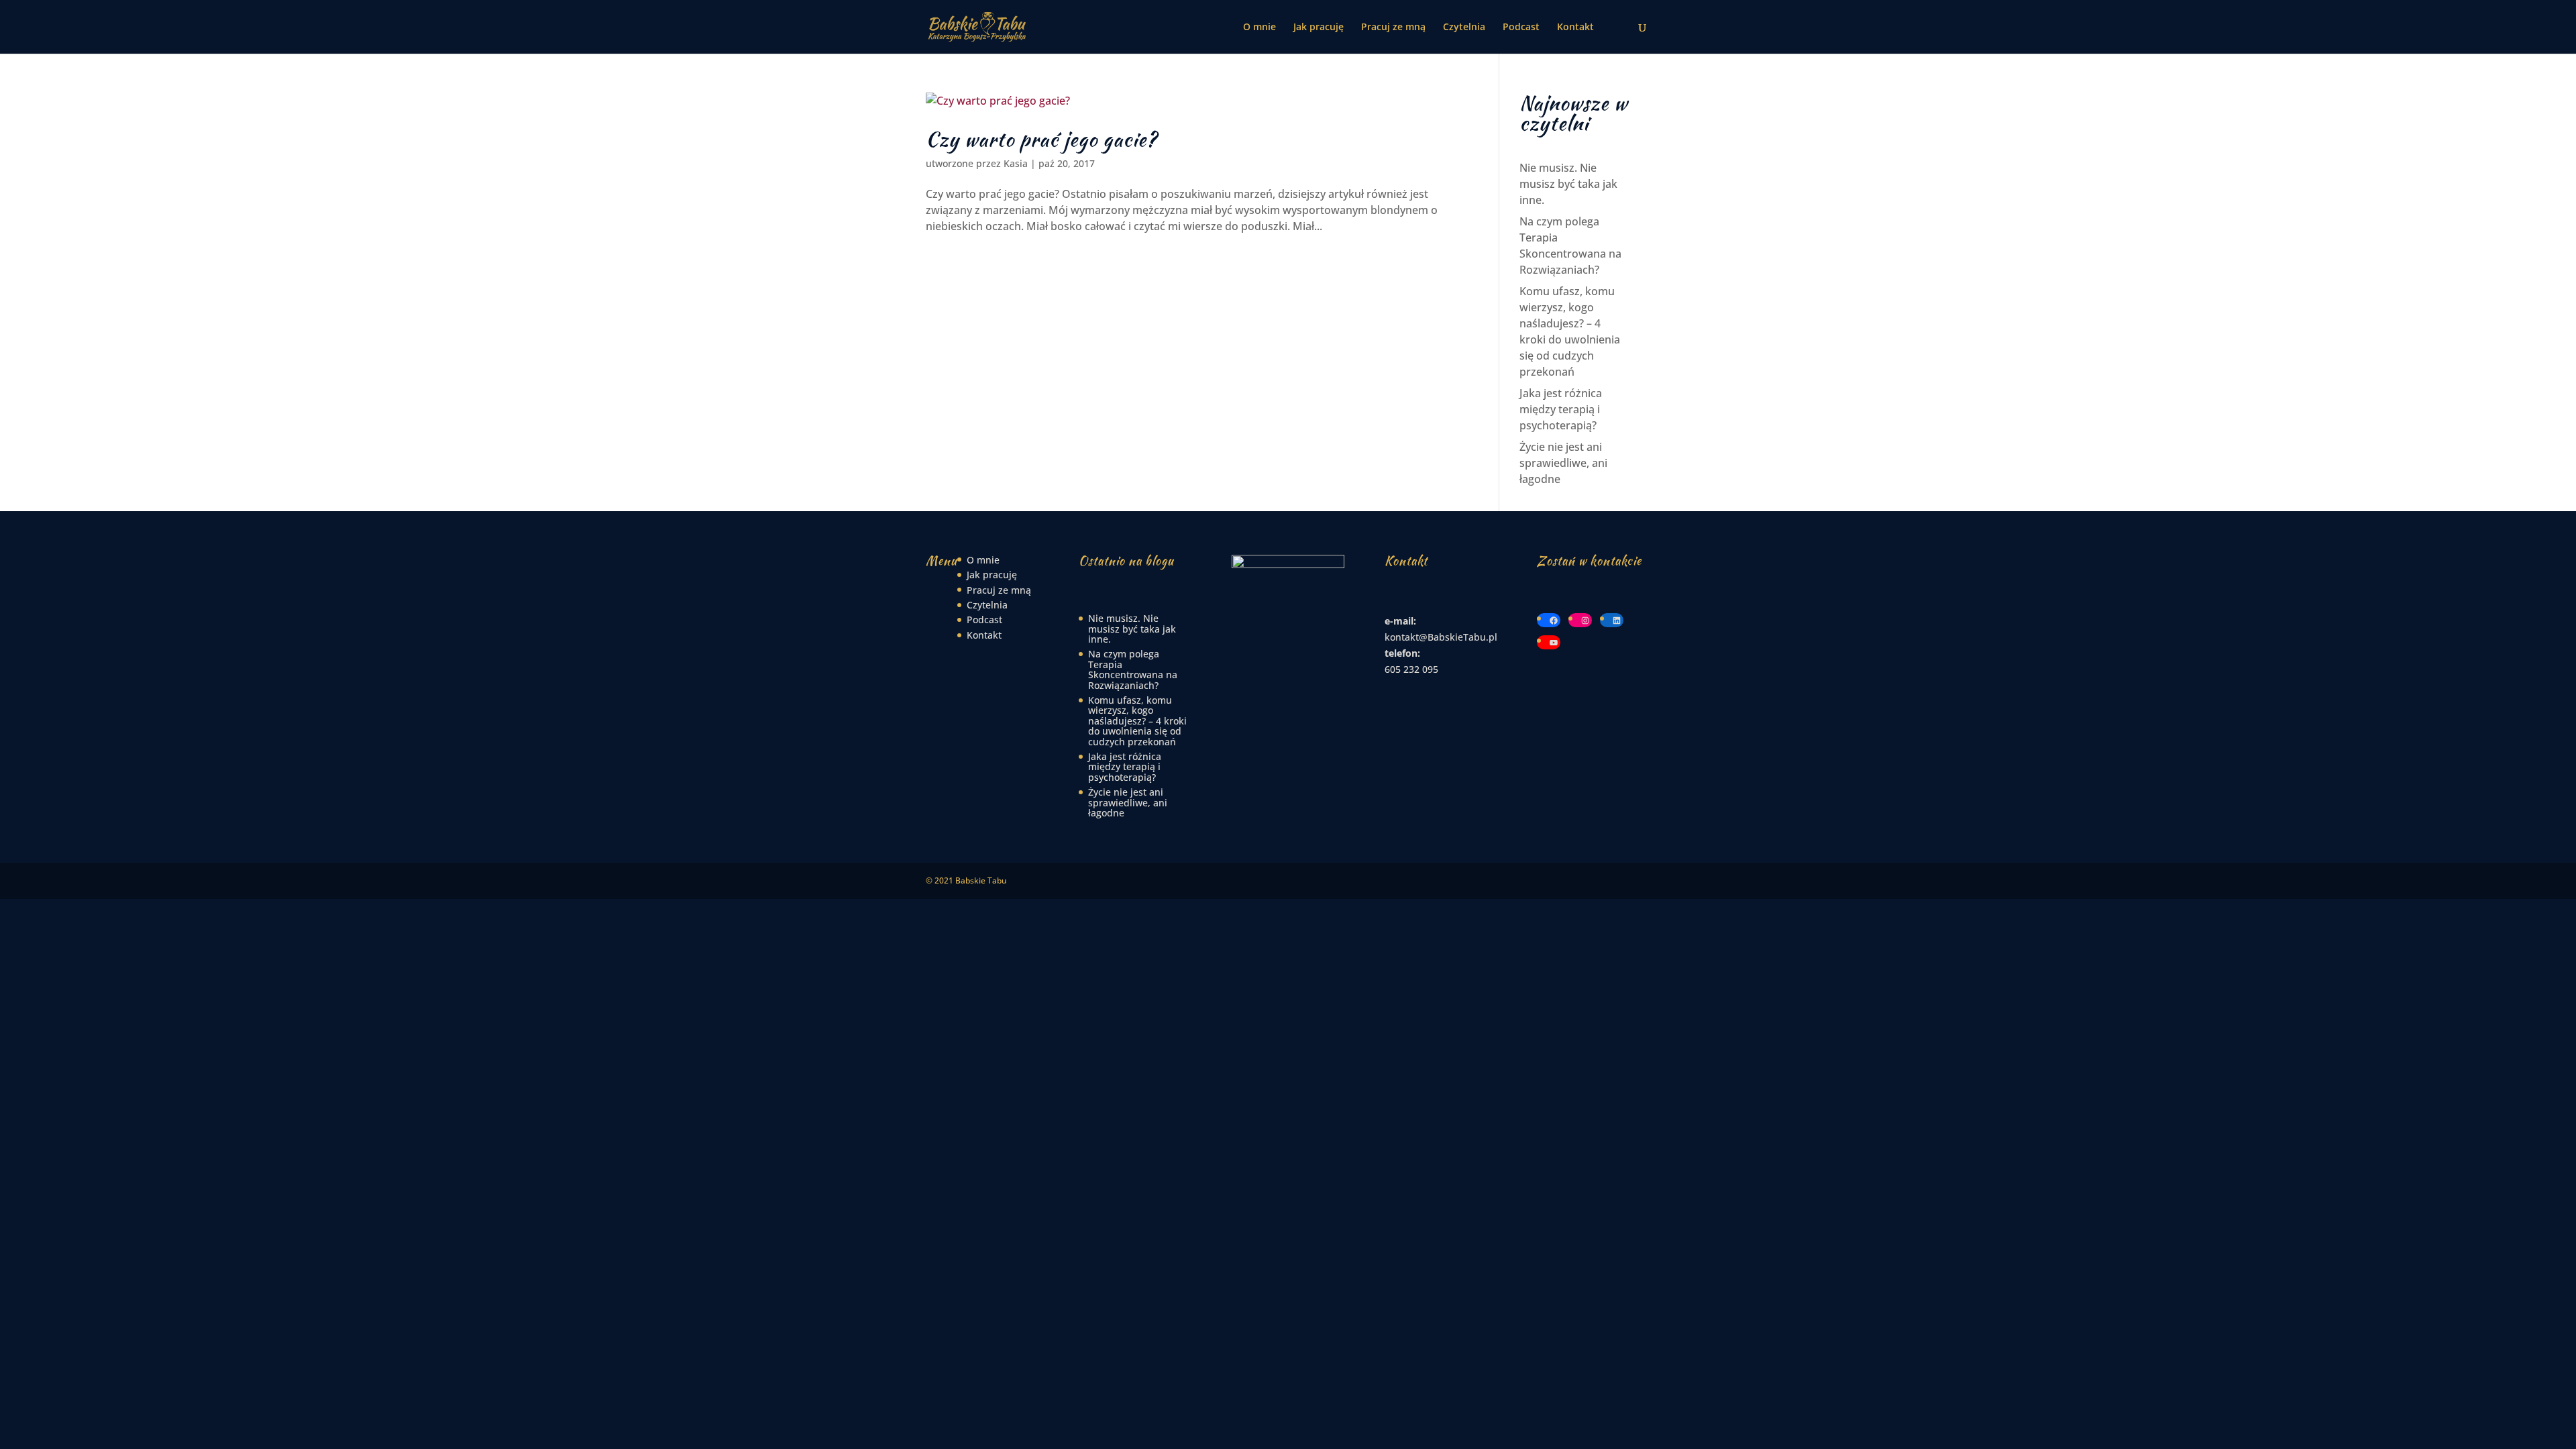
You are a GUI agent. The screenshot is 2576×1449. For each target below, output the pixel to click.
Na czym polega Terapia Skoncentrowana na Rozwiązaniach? (1133, 669)
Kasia (1016, 163)
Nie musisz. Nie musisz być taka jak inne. (1568, 184)
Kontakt (1575, 28)
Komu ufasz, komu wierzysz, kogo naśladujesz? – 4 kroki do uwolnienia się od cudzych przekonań (1137, 721)
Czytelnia (1464, 28)
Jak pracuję (1319, 28)
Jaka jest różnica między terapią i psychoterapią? (1561, 409)
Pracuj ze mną (1393, 28)
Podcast (1521, 28)
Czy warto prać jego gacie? (1041, 139)
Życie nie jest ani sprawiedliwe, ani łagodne (1563, 463)
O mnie (1259, 28)
